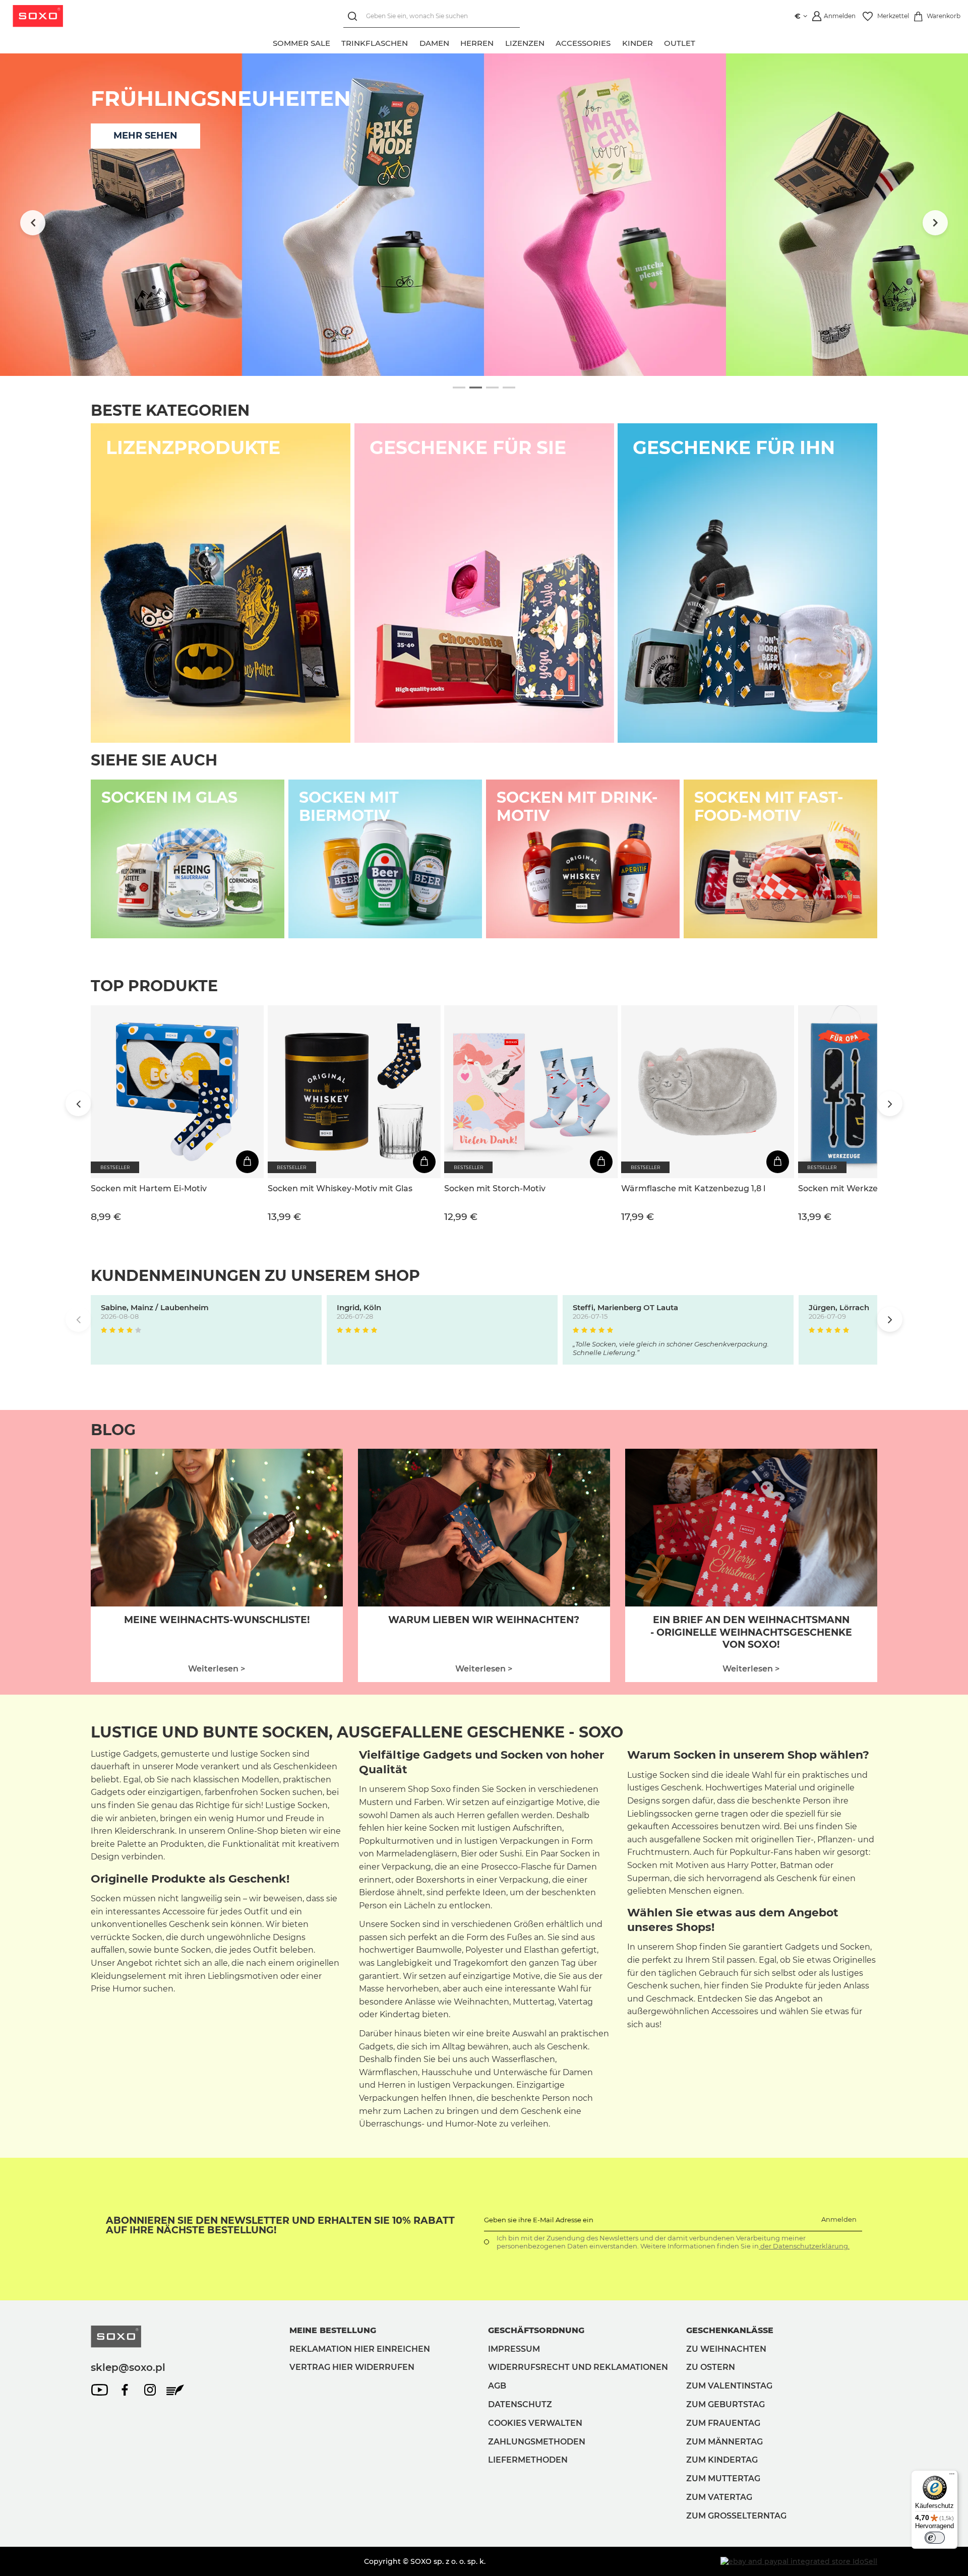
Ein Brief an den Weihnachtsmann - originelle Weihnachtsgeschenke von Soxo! (751, 1632)
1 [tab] (459, 388)
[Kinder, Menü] (658, 42)
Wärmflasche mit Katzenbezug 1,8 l (693, 1188)
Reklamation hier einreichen (360, 2349)
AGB (497, 2386)
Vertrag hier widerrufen (352, 2367)
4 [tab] (509, 388)
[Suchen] (355, 16)
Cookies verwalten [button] (535, 2423)
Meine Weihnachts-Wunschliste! (217, 1620)
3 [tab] (492, 388)
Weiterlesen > (217, 1669)
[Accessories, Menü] (617, 42)
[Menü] (952, 2476)
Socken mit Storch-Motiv (495, 1188)
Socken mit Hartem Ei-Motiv (149, 1188)
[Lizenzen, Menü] (550, 42)
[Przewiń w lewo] (33, 223)
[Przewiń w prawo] (935, 223)
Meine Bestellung (333, 2330)
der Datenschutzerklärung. (804, 2246)
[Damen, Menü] (455, 42)
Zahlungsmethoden (537, 2442)
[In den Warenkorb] (247, 1162)
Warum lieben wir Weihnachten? (484, 1620)
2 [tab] (476, 388)
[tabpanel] (484, 215)
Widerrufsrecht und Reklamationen (578, 2367)
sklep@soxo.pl (128, 2367)
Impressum (514, 2349)
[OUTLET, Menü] (701, 42)
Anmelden (839, 2219)
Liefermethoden (528, 2460)
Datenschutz (520, 2404)
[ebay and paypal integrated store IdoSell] (799, 2561)
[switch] (935, 2538)
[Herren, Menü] (500, 42)
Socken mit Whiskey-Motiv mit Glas (340, 1188)
